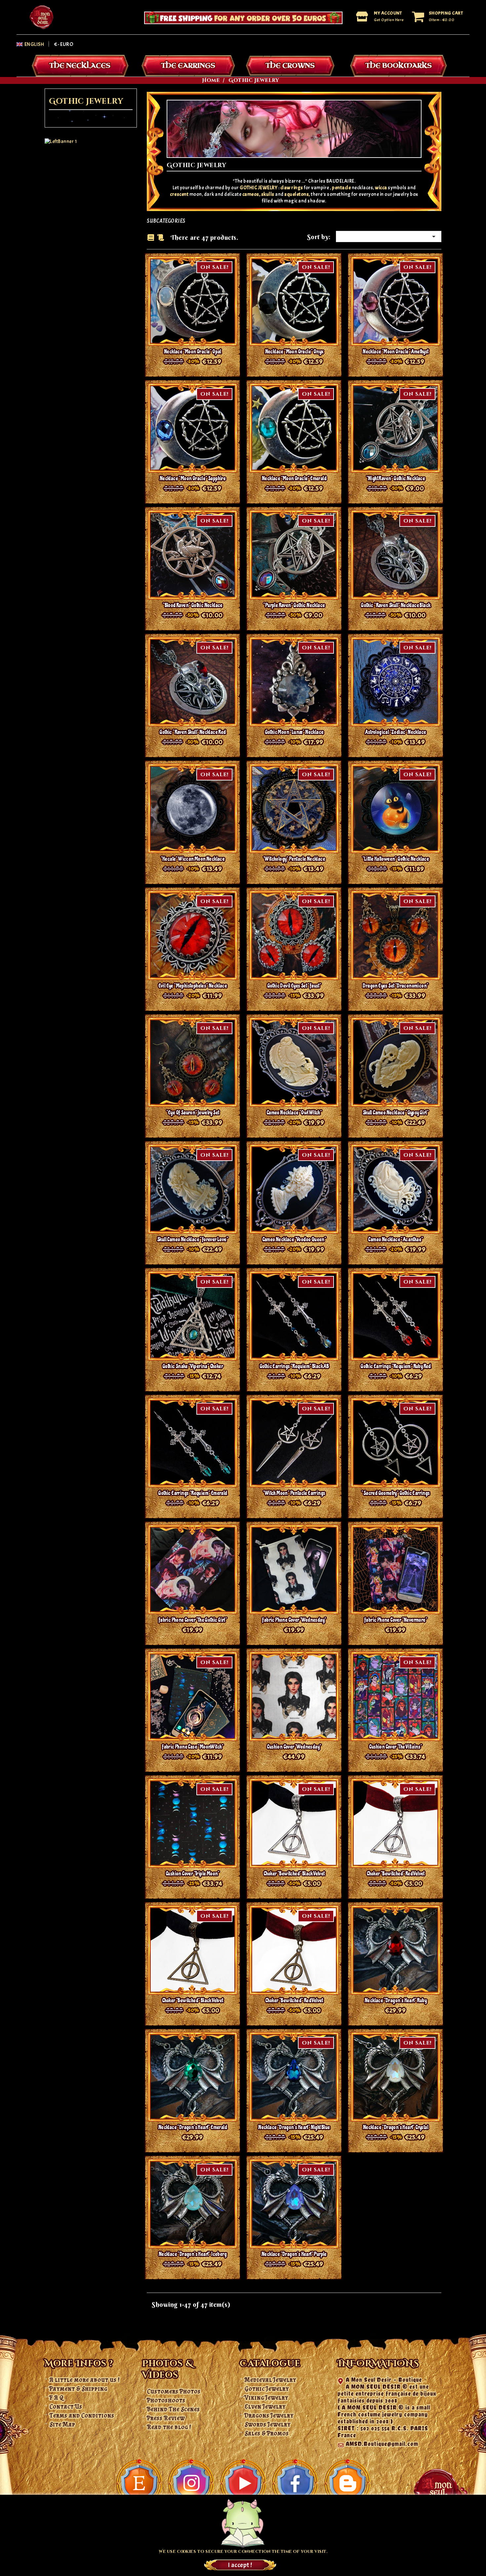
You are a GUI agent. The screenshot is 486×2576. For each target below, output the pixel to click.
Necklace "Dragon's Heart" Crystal (396, 2127)
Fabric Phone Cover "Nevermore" (396, 1620)
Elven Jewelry (265, 2407)
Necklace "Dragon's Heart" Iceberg (193, 2254)
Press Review (166, 2418)
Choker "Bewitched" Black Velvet (294, 1874)
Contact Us (66, 2407)
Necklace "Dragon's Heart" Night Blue (294, 2127)
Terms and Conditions (82, 2415)
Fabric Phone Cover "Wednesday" (294, 1620)
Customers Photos (174, 2391)
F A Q (57, 2398)
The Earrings (188, 66)
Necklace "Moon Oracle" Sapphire (193, 478)
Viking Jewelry (266, 2398)
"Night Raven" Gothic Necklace (396, 478)
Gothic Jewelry (86, 102)
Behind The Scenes (174, 2409)
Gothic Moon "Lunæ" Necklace (294, 732)
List (161, 238)
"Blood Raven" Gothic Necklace (193, 605)
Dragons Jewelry (269, 2415)
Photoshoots (166, 2400)
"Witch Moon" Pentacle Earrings (294, 1493)
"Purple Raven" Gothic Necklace (294, 605)
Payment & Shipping (79, 2389)
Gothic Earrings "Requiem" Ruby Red (396, 1366)
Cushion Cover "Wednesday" (294, 1747)
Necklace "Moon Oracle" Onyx (294, 352)
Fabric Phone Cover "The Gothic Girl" (193, 1620)
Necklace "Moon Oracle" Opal (193, 352)
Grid (151, 237)
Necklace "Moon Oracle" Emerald (294, 478)
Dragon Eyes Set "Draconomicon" (395, 986)
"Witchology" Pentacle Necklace (294, 859)
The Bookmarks (399, 66)
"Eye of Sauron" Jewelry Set (193, 1113)
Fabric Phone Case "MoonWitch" (193, 1747)
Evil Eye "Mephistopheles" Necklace (193, 986)
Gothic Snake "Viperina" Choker (193, 1366)
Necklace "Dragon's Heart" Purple (294, 2254)
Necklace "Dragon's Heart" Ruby (396, 2000)
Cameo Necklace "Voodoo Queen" (294, 1239)
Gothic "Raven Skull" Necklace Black (395, 605)
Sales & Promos (267, 2433)
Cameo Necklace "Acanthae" (395, 1239)
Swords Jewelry (268, 2424)
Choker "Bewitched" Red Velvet (396, 1874)
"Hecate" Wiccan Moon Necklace (193, 859)
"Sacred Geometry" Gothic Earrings (395, 1493)
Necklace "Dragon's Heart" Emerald (193, 2127)
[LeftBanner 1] (61, 141)
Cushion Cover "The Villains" (395, 1747)
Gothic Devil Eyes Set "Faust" (294, 986)
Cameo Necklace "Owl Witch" (294, 1113)
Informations (378, 2364)
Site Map (62, 2424)
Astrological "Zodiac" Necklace (395, 732)
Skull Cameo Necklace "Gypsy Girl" (396, 1113)
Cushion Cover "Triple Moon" (193, 1874)
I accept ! (240, 2565)
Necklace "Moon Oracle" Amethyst (395, 352)
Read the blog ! (169, 2427)
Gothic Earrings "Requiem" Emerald (192, 1493)
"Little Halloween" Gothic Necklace (396, 859)
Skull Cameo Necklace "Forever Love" (193, 1239)
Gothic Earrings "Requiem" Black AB (294, 1366)
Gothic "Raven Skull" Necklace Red (192, 732)
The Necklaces (80, 66)
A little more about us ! (85, 2380)
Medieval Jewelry (270, 2380)
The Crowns (290, 66)
